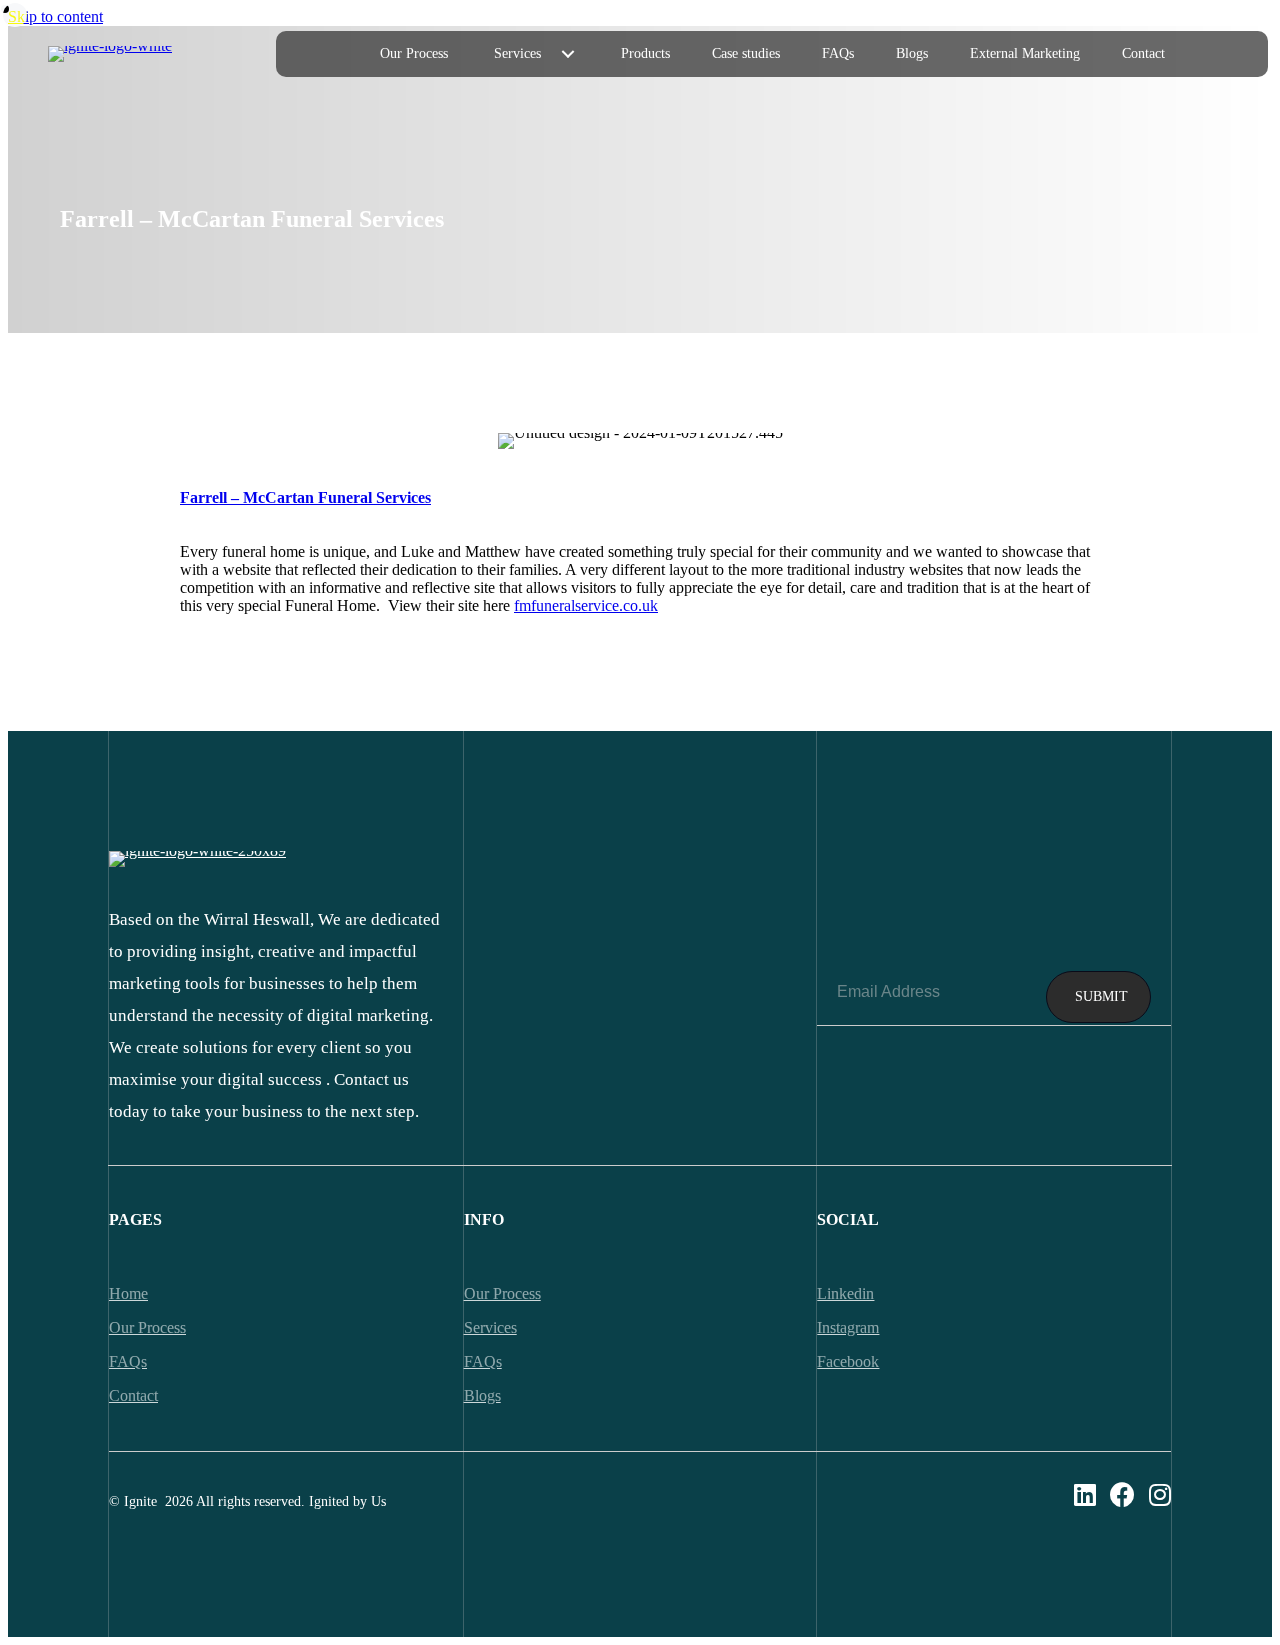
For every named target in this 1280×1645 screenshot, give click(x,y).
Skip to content (55, 16)
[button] (568, 54)
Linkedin (845, 1293)
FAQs (483, 1361)
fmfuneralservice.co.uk (586, 605)
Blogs (482, 1395)
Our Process (502, 1293)
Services (490, 1327)
